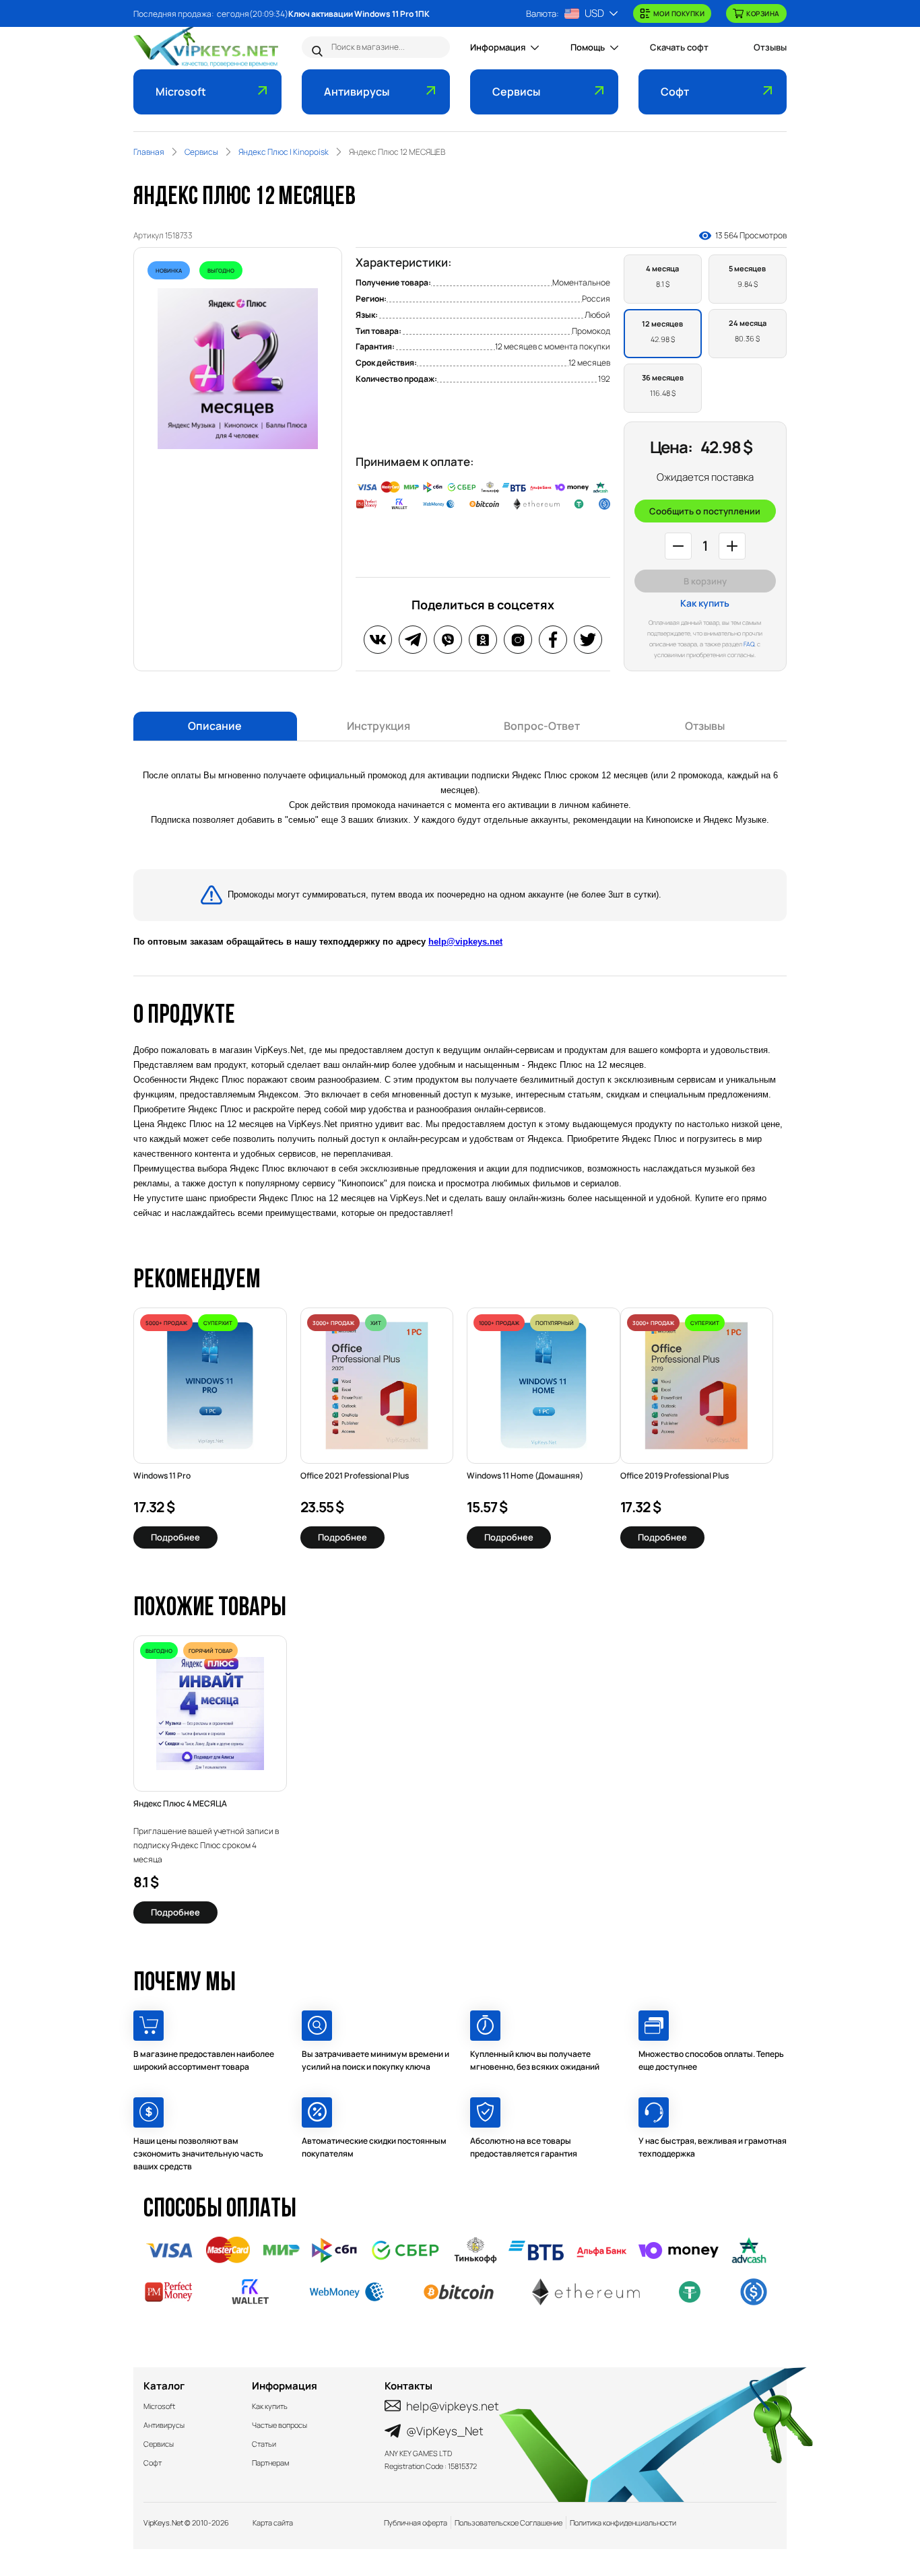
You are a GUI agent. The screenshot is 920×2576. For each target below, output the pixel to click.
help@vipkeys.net (465, 942)
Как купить (705, 603)
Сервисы (516, 92)
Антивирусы (357, 92)
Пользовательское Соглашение (508, 2522)
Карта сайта (273, 2522)
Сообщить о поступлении (705, 511)
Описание (215, 726)
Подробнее (175, 1537)
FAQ (749, 644)
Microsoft (181, 92)
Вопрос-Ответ (542, 726)
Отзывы (770, 47)
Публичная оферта (416, 2522)
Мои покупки (679, 13)
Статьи (264, 2444)
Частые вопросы (280, 2425)
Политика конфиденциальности (623, 2522)
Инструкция (379, 726)
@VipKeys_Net (445, 2431)
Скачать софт (679, 47)
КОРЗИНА (763, 13)
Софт (675, 92)
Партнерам (270, 2463)
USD (594, 13)
